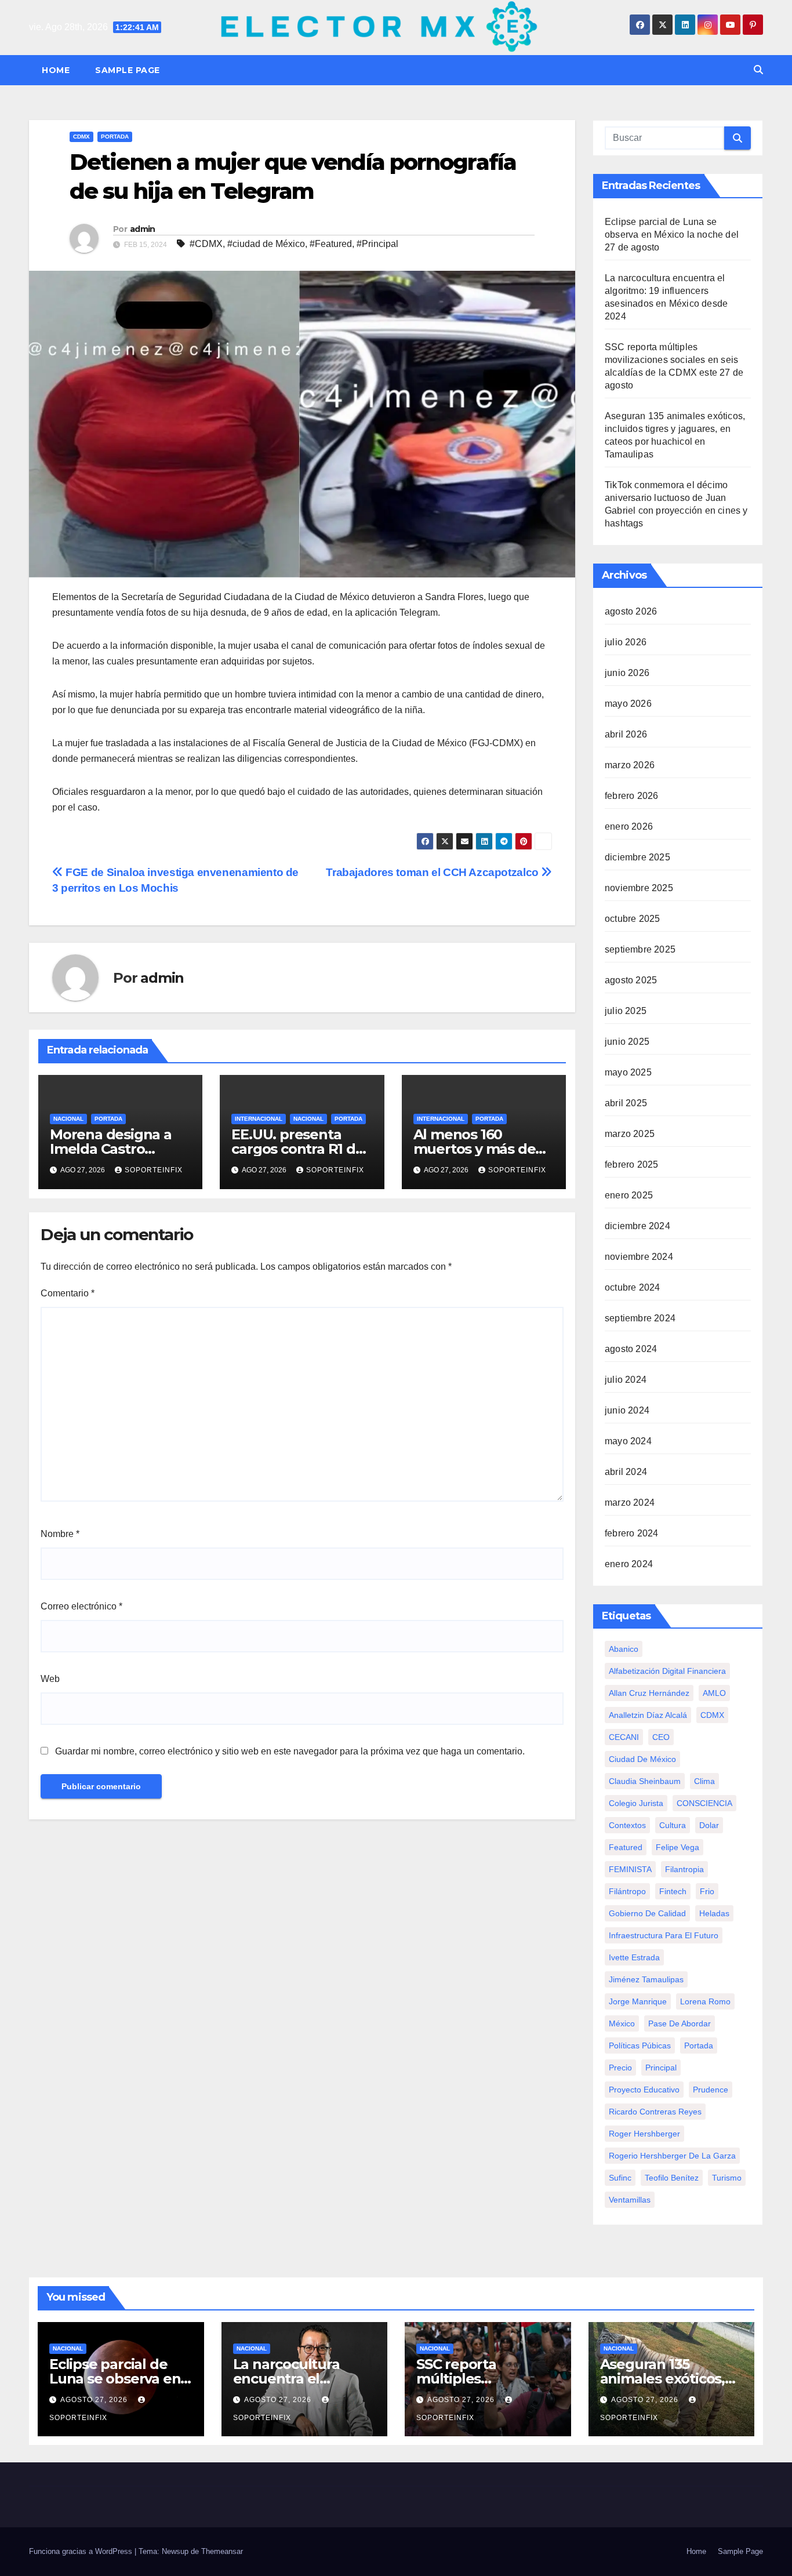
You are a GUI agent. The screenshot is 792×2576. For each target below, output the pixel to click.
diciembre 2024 (637, 1226)
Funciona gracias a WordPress (82, 2551)
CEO (661, 1737)
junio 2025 (627, 1042)
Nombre (60, 1534)
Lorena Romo (705, 2001)
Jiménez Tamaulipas (646, 1979)
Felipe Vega (677, 1847)
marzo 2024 (630, 1503)
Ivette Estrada (634, 1957)
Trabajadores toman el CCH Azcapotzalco (433, 872)
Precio (620, 2068)
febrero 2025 (631, 1165)
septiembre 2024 (640, 1318)
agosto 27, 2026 (95, 2400)
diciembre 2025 (637, 857)
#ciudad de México (266, 244)
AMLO (714, 1693)
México (622, 2023)
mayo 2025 (628, 1072)
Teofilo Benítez (672, 2178)
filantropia (684, 1869)
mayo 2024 (628, 1441)
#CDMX (206, 244)
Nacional (68, 1119)
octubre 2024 (632, 1287)
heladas (714, 1913)
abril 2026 (626, 734)
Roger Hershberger (644, 2134)
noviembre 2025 (639, 888)
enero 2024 (629, 1564)
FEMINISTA (630, 1869)
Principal (661, 2068)
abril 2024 (626, 1472)
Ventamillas (630, 2200)
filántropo (627, 1891)
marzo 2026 (630, 765)
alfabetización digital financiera (667, 1671)
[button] (758, 70)
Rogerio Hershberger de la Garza (672, 2156)
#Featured (331, 244)
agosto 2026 (631, 611)
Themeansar (222, 2551)
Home (56, 70)
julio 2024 (626, 1380)
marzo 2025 (630, 1134)
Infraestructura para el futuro (664, 1935)
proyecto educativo (644, 2090)
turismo (727, 2178)
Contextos (627, 1825)
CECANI (624, 1737)
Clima (704, 1781)
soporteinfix (154, 1170)
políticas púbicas (640, 2045)
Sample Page (128, 70)
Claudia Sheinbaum (645, 1781)
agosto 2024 (631, 1349)
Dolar (709, 1825)
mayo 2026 (628, 704)
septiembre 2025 (640, 949)
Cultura (673, 1825)
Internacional (259, 1119)
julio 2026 (626, 642)
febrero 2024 (631, 1533)
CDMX (81, 137)
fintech (673, 1891)
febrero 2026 (631, 796)
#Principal (377, 244)
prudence (711, 2090)
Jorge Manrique (638, 2001)
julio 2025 (626, 1011)
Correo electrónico (81, 1606)
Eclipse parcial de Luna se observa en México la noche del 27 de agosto (672, 235)
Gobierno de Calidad (647, 1913)
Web (50, 1679)
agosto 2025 (631, 980)
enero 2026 (629, 826)
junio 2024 (627, 1410)
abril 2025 (626, 1103)
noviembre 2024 (639, 1257)
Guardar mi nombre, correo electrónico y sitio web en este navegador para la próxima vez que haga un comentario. (290, 1751)
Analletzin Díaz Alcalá (648, 1715)
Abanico (624, 1649)
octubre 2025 (632, 919)
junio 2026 (627, 673)
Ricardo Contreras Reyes (655, 2112)
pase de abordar (680, 2023)
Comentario (68, 1293)
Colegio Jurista (636, 1803)
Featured (626, 1847)
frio (707, 1891)
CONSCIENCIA (704, 1803)
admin (143, 229)
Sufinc (620, 2178)
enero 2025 (629, 1195)
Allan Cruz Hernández (649, 1693)
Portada (115, 137)
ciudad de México (642, 1759)
